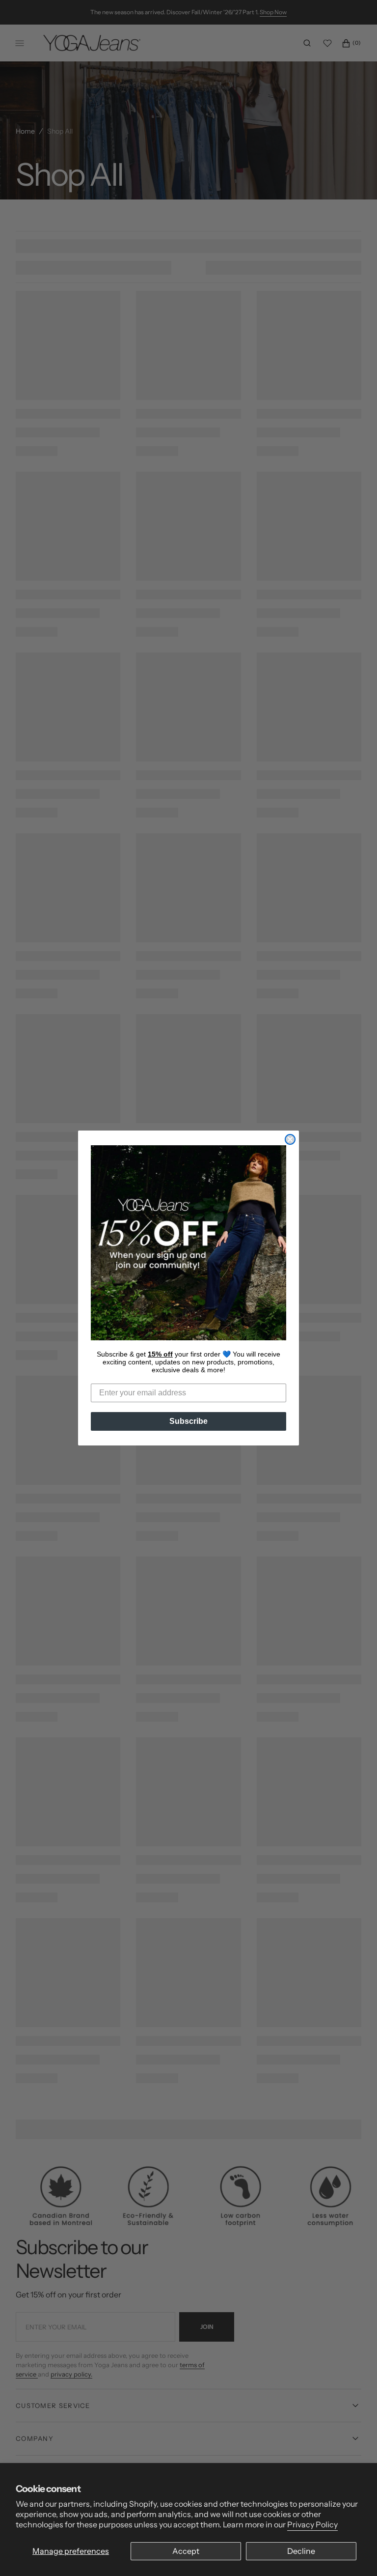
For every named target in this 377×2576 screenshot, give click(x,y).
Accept (186, 2551)
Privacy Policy (312, 2524)
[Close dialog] (290, 1139)
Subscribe (188, 1421)
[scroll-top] (354, 2553)
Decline (301, 2551)
